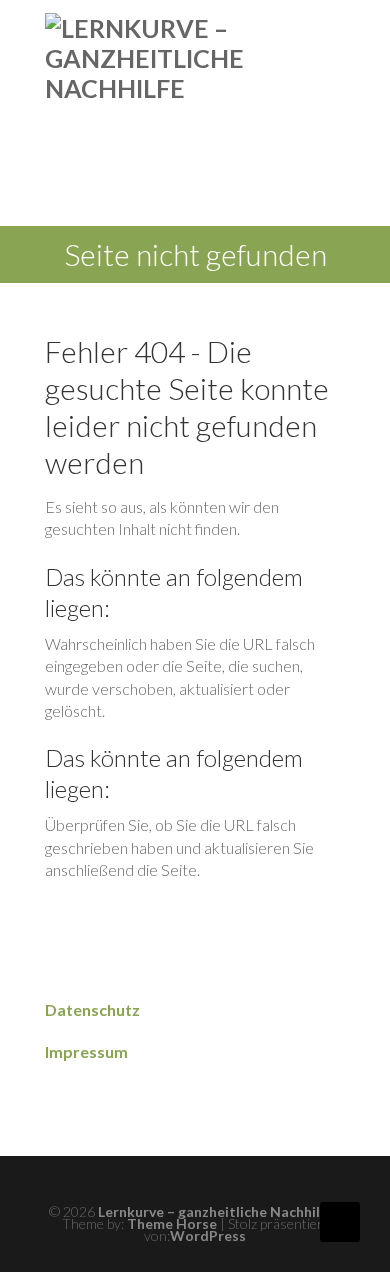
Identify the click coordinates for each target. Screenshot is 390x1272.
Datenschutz (92, 1009)
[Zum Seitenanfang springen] (340, 1222)
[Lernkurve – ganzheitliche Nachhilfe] (145, 58)
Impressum (86, 1051)
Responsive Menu (333, 29)
